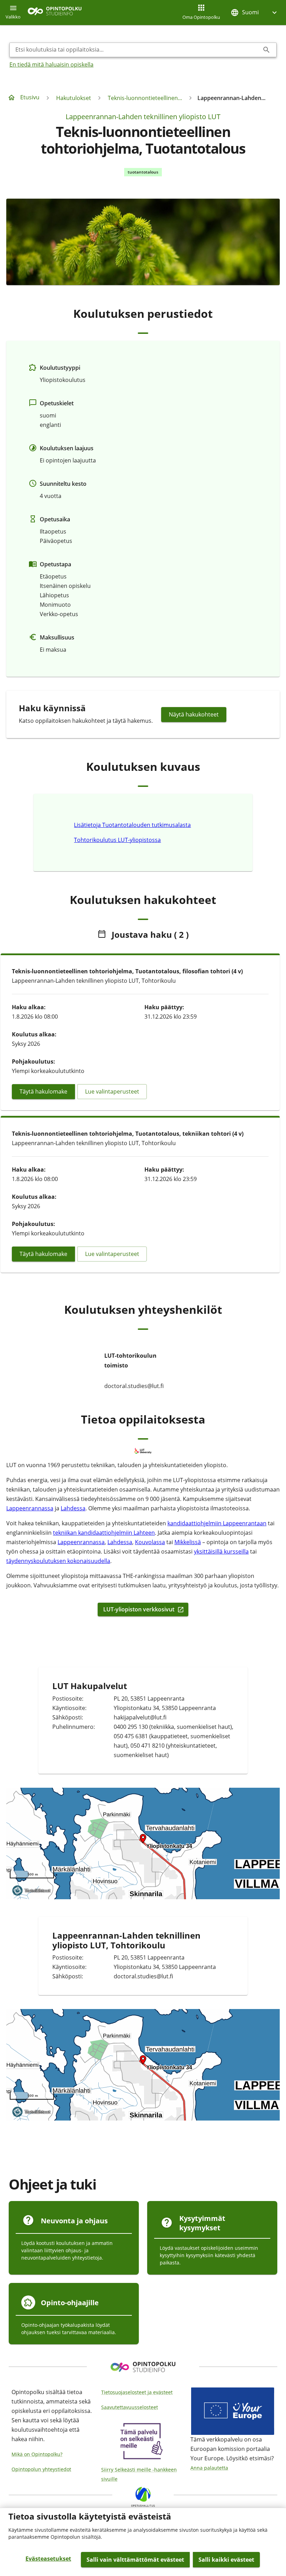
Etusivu (30, 97)
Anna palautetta (209, 2468)
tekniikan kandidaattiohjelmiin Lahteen (104, 1533)
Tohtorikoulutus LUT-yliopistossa (117, 840)
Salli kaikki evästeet (226, 2560)
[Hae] (266, 50)
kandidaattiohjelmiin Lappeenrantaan (217, 1523)
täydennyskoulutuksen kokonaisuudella (58, 1561)
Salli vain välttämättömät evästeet (135, 2560)
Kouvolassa (150, 1542)
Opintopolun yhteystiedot (41, 2469)
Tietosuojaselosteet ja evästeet (137, 2392)
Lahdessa (73, 1508)
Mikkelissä (188, 1542)
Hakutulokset (74, 98)
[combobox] (137, 50)
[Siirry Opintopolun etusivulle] (55, 13)
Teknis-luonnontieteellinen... (145, 98)
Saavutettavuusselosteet (130, 2407)
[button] (255, 12)
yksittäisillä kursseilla (221, 1551)
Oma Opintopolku (201, 17)
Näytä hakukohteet (194, 714)
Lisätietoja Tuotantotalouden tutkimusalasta (132, 825)
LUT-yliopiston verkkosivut (139, 1609)
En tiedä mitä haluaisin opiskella (51, 64)
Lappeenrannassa (30, 1508)
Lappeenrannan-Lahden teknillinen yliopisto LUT (143, 117)
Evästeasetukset (48, 2559)
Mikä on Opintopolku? (37, 2454)
